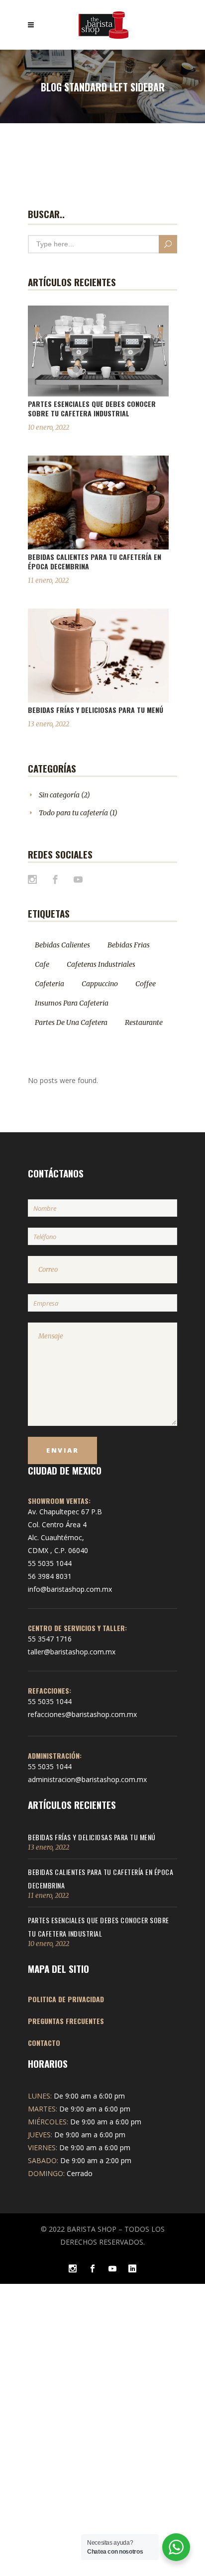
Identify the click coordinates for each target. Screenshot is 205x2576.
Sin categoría (59, 795)
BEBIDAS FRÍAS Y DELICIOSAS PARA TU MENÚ (96, 710)
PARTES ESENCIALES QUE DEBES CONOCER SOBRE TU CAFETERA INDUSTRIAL (92, 408)
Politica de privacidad (66, 1999)
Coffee (146, 984)
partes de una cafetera (71, 1022)
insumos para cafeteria (72, 1003)
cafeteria (50, 984)
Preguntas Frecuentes (66, 2021)
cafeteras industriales (101, 964)
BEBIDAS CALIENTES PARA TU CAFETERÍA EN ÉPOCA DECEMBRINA (95, 561)
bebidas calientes (62, 945)
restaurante (144, 1022)
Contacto (44, 2043)
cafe (42, 964)
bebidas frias (129, 945)
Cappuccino (100, 984)
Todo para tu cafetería (73, 813)
